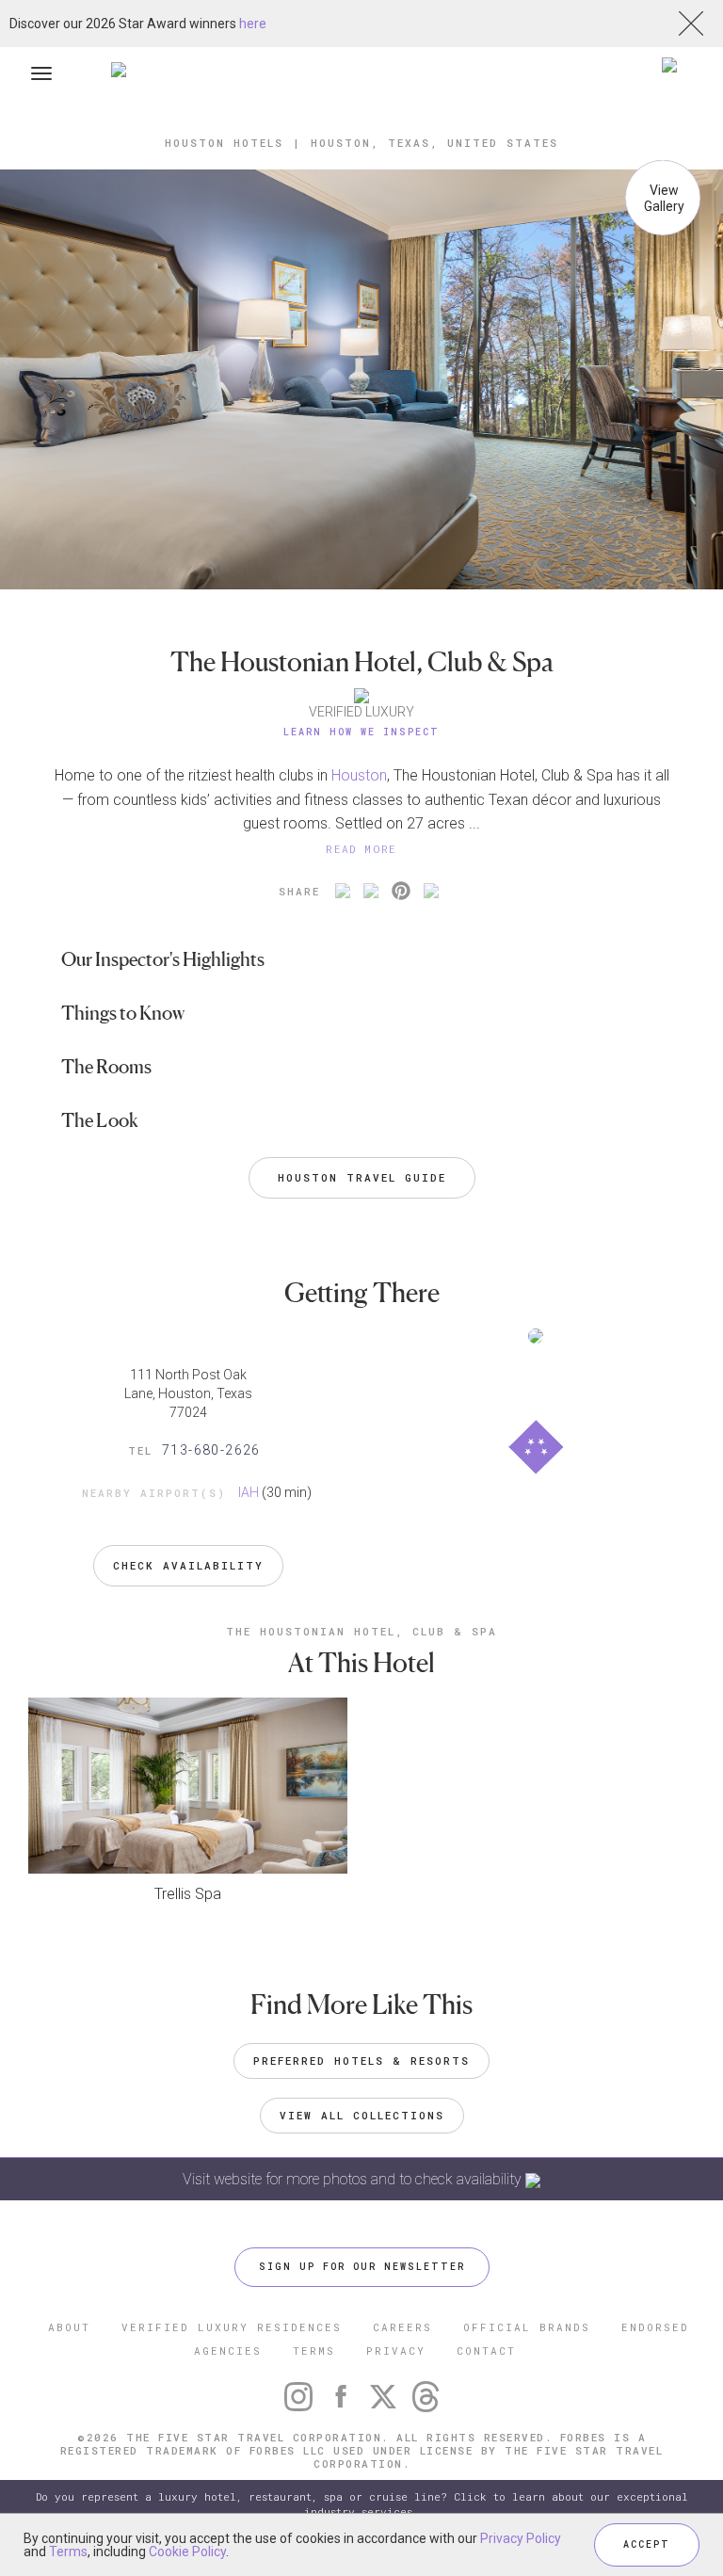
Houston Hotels (224, 143)
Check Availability (188, 1565)
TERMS (314, 2351)
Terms (68, 2552)
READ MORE (361, 849)
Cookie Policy (187, 2552)
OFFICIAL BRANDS (527, 2327)
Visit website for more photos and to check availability (354, 2179)
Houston (359, 775)
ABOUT (69, 2327)
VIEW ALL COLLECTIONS (362, 2115)
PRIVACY (396, 2351)
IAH (249, 1492)
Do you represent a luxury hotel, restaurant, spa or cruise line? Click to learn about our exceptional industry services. (362, 2504)
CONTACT (486, 2351)
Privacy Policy (521, 2538)
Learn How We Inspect (361, 732)
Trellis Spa (188, 1894)
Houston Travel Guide (362, 1177)
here (253, 24)
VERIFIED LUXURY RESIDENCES (232, 2327)
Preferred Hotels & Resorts (361, 2061)
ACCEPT (647, 2544)
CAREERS (402, 2327)
